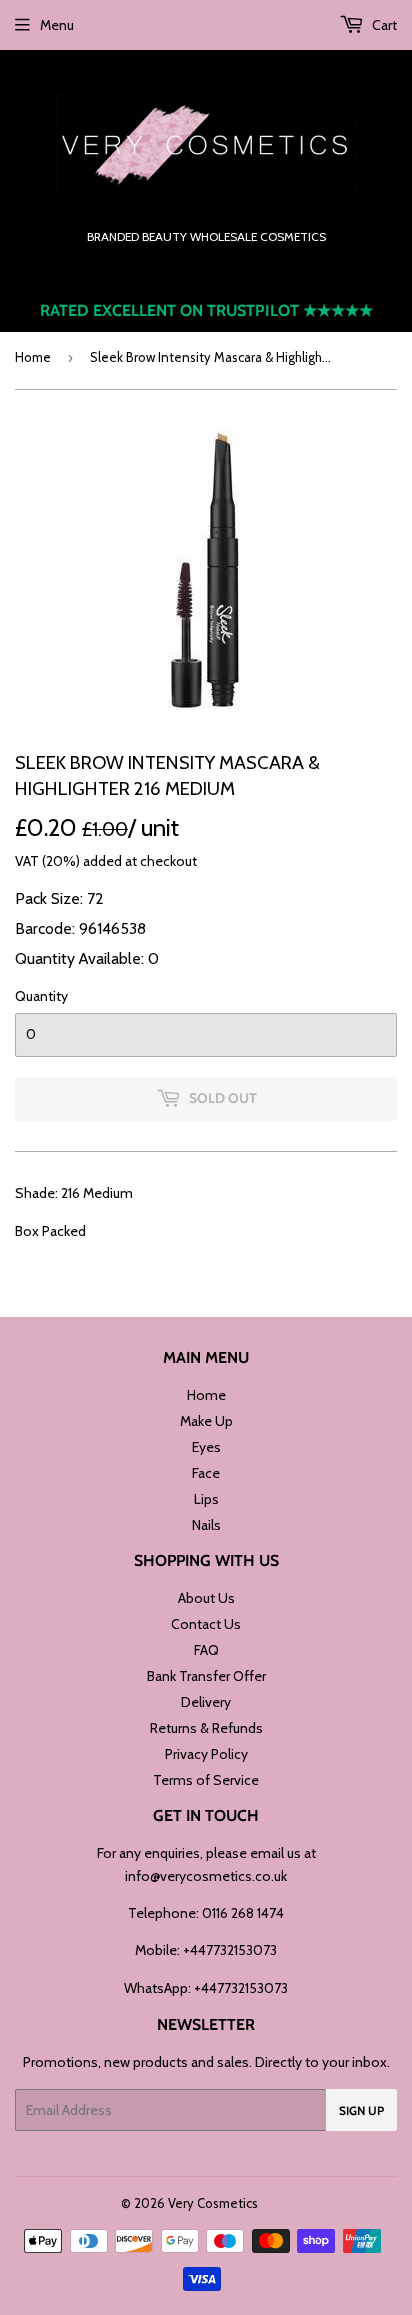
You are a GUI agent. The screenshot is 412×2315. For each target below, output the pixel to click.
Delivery (206, 1702)
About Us (206, 1598)
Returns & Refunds (206, 1728)
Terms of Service (206, 1780)
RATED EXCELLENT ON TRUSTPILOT (206, 310)
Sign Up (361, 2110)
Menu (57, 25)
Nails (206, 1525)
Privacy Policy (206, 1754)
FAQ (206, 1650)
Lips (206, 1499)
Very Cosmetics (213, 2203)
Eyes (206, 1447)
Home (33, 357)
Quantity (41, 996)
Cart (383, 25)
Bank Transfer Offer (206, 1676)
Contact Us (206, 1624)
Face (206, 1473)
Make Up (206, 1421)
